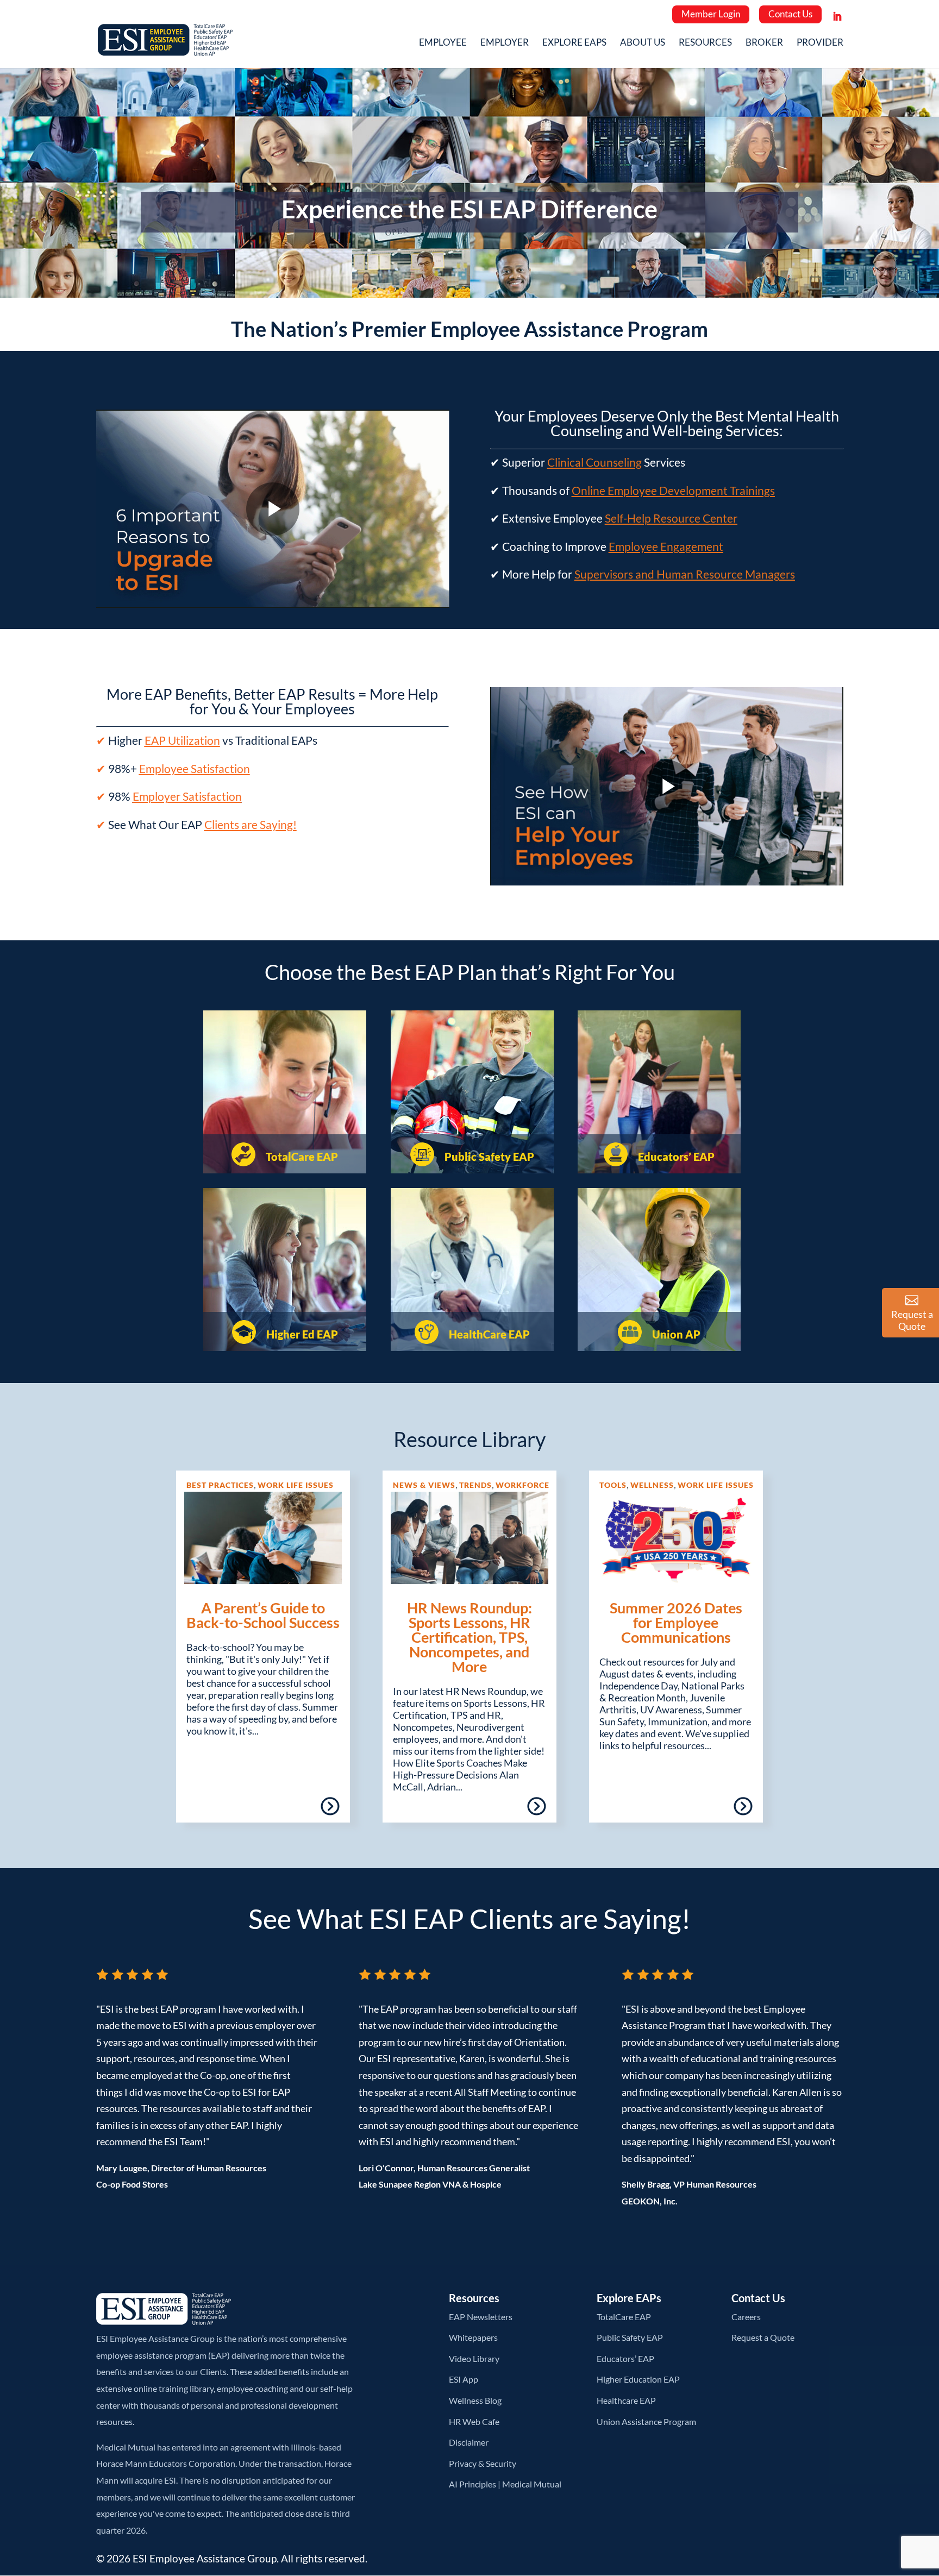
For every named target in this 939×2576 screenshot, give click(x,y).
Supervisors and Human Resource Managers (685, 574)
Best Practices (220, 1485)
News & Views (424, 1485)
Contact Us (790, 14)
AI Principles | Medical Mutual (505, 2484)
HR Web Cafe (474, 2421)
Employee (443, 43)
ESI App (464, 2379)
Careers (746, 2317)
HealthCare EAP (488, 1334)
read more (299, 1810)
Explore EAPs (574, 43)
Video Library (474, 2358)
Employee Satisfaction (195, 768)
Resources (705, 43)
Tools (613, 1485)
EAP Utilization (182, 740)
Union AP (675, 1334)
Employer (505, 43)
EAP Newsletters (481, 2317)
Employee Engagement (666, 546)
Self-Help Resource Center (671, 518)
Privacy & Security (483, 2463)
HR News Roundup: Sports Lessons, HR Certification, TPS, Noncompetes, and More (469, 1637)
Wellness (652, 1485)
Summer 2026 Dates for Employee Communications (676, 1622)
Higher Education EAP (638, 2379)
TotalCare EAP (301, 1157)
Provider (820, 43)
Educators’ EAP (675, 1157)
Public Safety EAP (488, 1157)
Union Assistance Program (646, 2421)
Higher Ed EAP (301, 1334)
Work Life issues (296, 1485)
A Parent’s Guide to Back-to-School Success (263, 1615)
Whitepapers (473, 2337)
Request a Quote (763, 2337)
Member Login (711, 14)
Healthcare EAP (626, 2400)
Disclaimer (469, 2442)
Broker (764, 43)
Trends (475, 1485)
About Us (643, 43)
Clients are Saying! (251, 824)
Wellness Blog (475, 2400)
